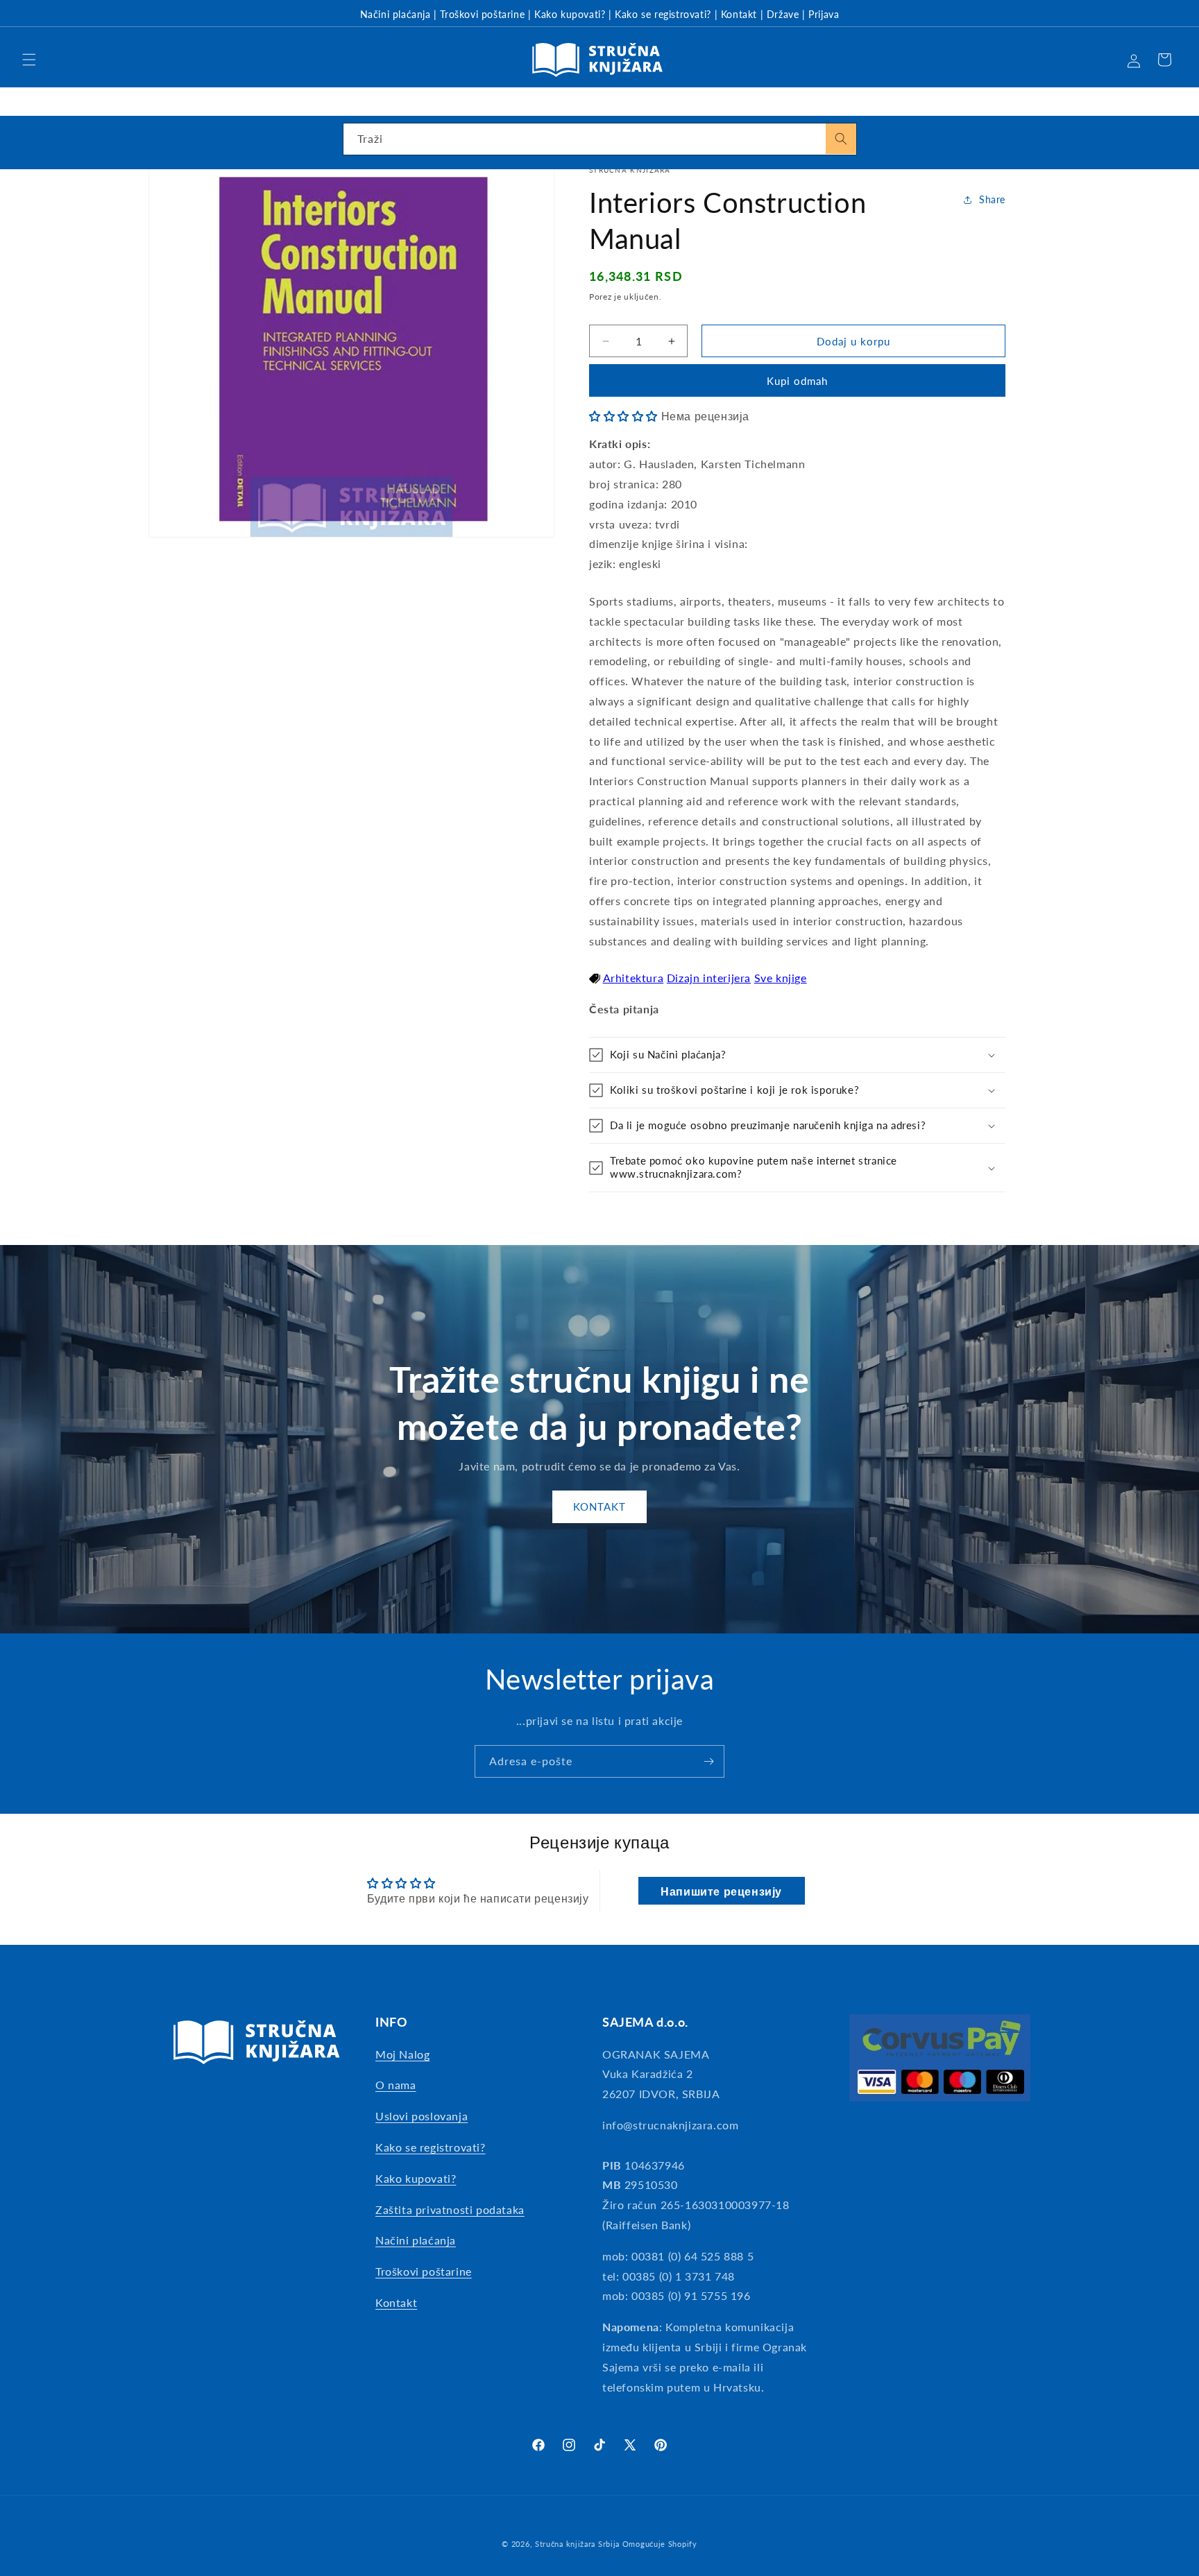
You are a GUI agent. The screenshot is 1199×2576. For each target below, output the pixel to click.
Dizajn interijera (709, 978)
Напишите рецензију (721, 1890)
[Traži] (841, 139)
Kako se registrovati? (663, 14)
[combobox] (600, 139)
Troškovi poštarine (482, 14)
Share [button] (992, 199)
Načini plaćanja (396, 14)
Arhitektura (633, 978)
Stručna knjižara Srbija (577, 2544)
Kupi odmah (797, 381)
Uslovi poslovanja (422, 2116)
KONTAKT (599, 1506)
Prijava (824, 14)
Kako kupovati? (570, 14)
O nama (396, 2085)
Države (783, 14)
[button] (29, 60)
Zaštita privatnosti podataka (450, 2209)
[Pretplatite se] (708, 1761)
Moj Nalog (402, 2054)
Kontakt (739, 14)
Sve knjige (781, 978)
